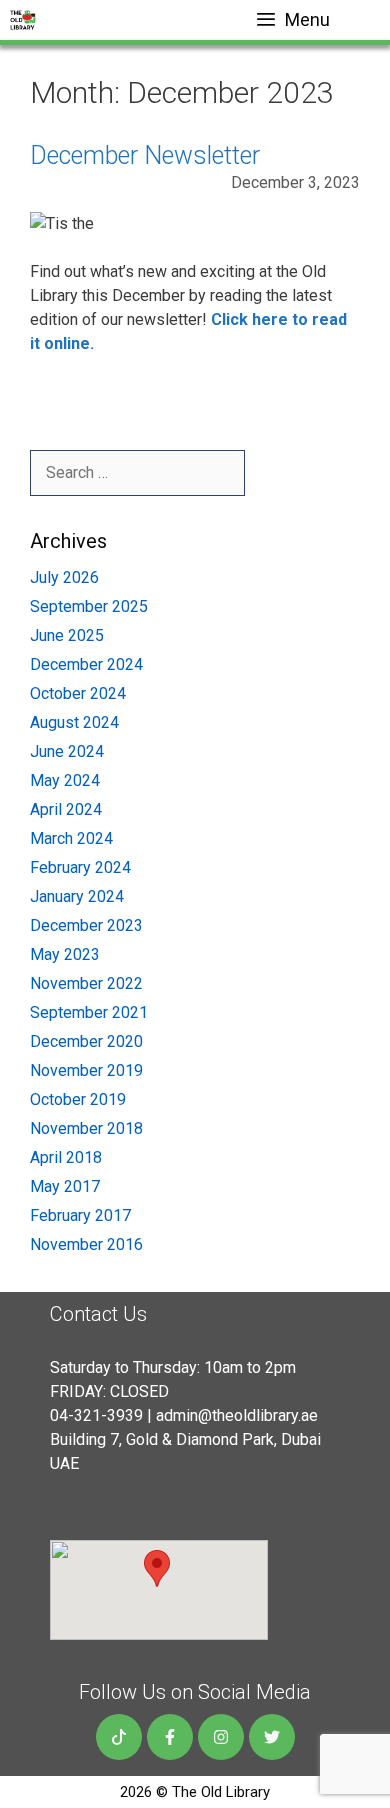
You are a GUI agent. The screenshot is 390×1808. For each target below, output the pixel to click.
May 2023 (65, 954)
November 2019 (86, 1070)
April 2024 (66, 809)
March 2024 (71, 838)
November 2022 (86, 983)
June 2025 (67, 635)
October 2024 (78, 693)
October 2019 (78, 1099)
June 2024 (67, 751)
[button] (157, 1568)
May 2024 (65, 780)
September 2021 (89, 1012)
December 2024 (86, 664)
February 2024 (80, 867)
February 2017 (80, 1215)
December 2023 (86, 925)
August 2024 (74, 722)
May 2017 (65, 1186)
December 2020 (86, 1041)
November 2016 (86, 1244)
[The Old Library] (23, 20)
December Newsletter (145, 155)
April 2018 (66, 1157)
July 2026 (64, 577)
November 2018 (86, 1128)
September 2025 (89, 606)
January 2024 (77, 896)
